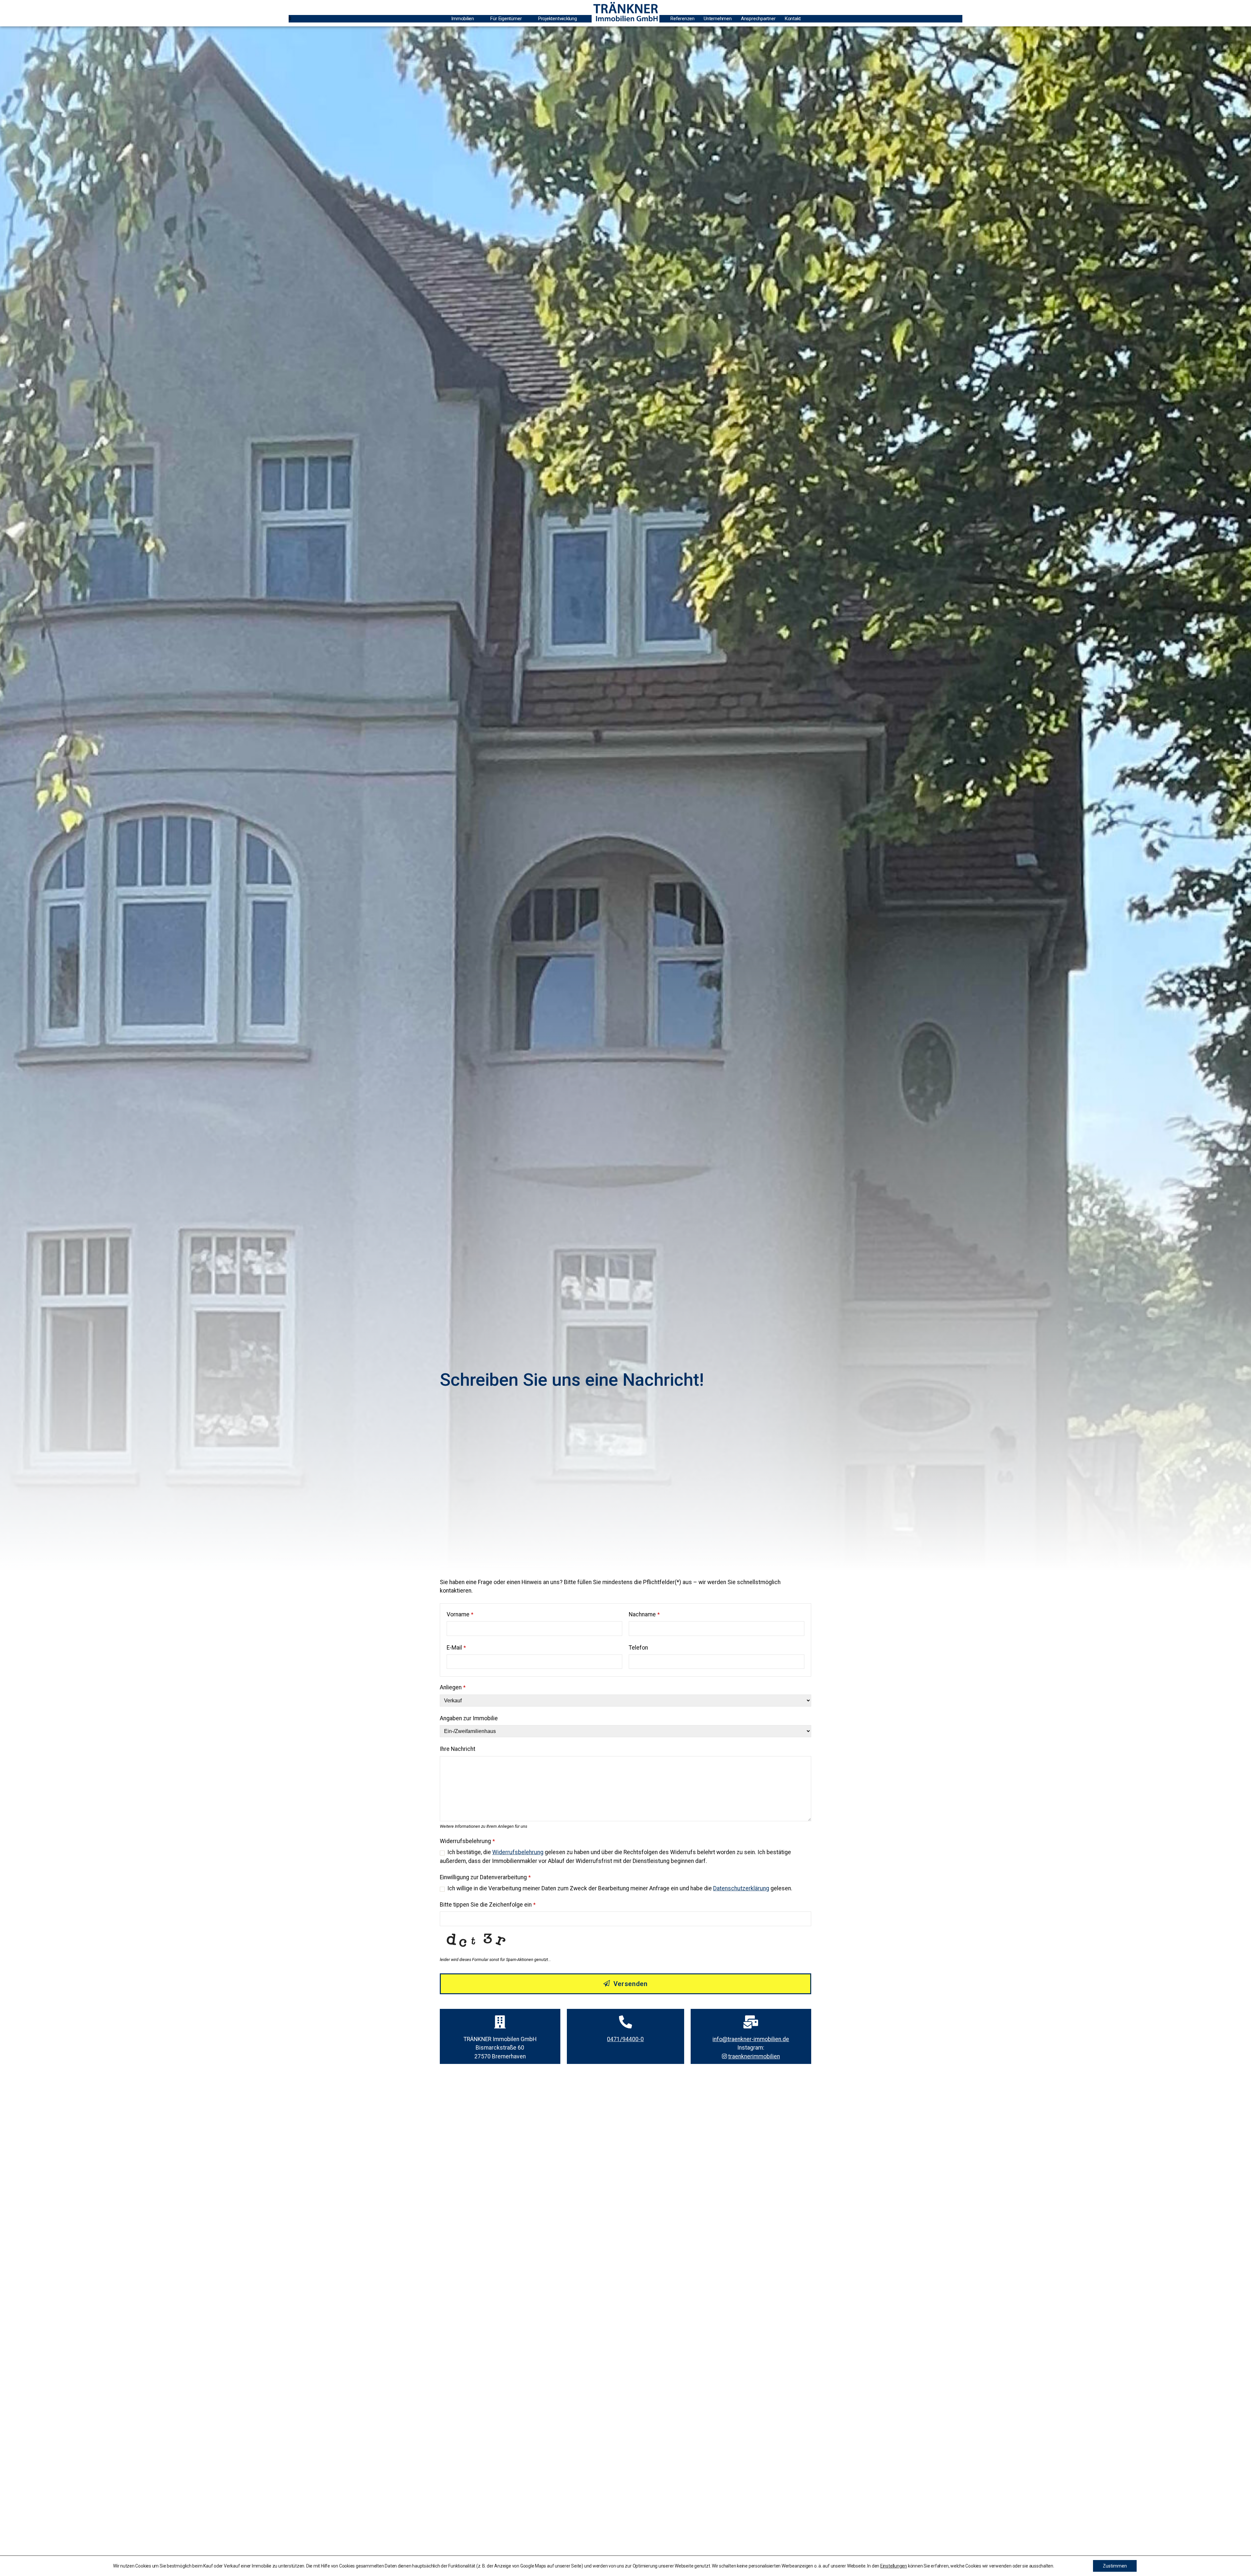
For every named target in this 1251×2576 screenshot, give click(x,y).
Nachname (644, 1614)
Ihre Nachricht (458, 1749)
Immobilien (463, 19)
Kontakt (793, 19)
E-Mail (456, 1648)
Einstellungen (894, 2566)
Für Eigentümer (506, 19)
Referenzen (683, 19)
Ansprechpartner (758, 19)
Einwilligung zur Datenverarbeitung (485, 1877)
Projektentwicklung (558, 19)
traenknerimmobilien (754, 2056)
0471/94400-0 (625, 2039)
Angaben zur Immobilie (469, 1718)
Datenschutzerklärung (741, 1888)
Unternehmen (718, 19)
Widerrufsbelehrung (467, 1841)
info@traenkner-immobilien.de (751, 2039)
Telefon (638, 1648)
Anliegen (453, 1687)
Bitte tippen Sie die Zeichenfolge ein (488, 1905)
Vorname (460, 1614)
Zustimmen (1115, 2566)
